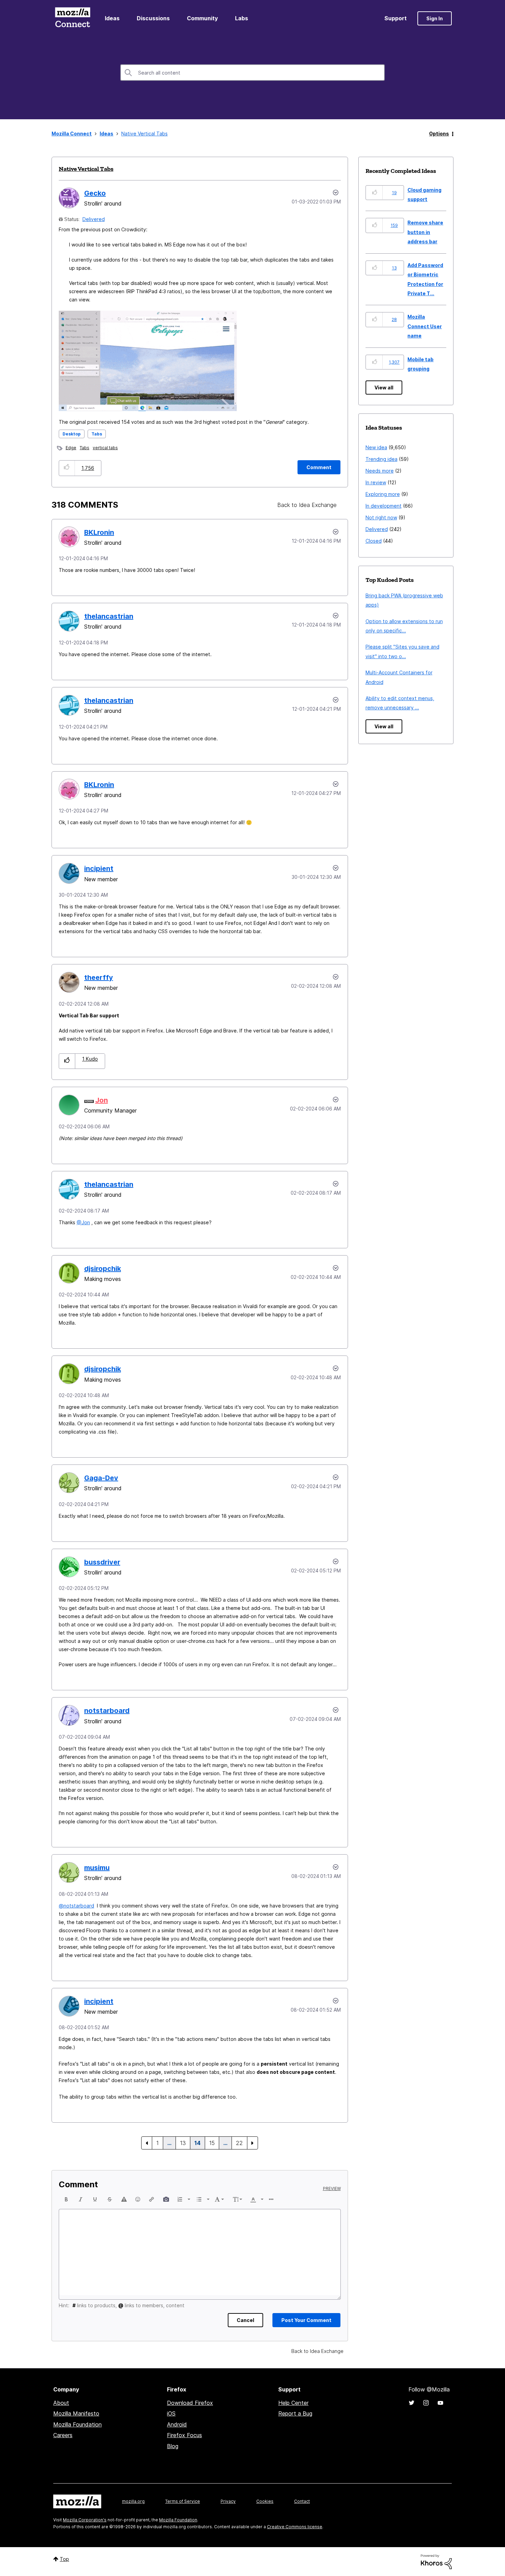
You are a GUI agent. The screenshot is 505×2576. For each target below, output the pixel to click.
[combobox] (252, 73)
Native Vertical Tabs (86, 169)
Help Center (293, 2403)
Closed (374, 541)
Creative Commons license (295, 2527)
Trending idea (381, 459)
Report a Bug (295, 2413)
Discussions (153, 18)
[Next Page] (252, 2143)
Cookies (265, 2501)
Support (396, 18)
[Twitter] (412, 2403)
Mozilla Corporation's (85, 2520)
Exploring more (383, 494)
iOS (171, 2413)
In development (384, 506)
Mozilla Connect (72, 18)
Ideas (112, 18)
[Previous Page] (147, 2143)
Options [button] (439, 134)
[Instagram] (426, 2403)
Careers (63, 2435)
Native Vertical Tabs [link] (144, 134)
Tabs (97, 434)
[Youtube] (440, 2403)
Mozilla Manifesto (76, 2413)
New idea (376, 447)
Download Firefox (190, 2403)
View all (384, 388)
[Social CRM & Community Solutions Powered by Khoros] (436, 2561)
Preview (332, 2189)
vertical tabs (105, 448)
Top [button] (64, 2559)
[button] (67, 468)
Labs (242, 18)
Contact (302, 2501)
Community (202, 18)
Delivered (94, 219)
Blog (173, 2446)
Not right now (381, 517)
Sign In (435, 18)
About (61, 2403)
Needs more (380, 471)
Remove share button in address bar (425, 232)
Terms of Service (183, 2501)
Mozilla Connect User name (425, 326)
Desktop (72, 434)
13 (183, 2143)
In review (376, 482)
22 (239, 2143)
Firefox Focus (184, 2435)
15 (212, 2143)
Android (177, 2424)
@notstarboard (76, 1906)
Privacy (228, 2501)
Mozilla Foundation (77, 2424)
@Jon (83, 1222)
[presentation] (66, 2199)
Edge (71, 448)
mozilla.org (133, 2501)
